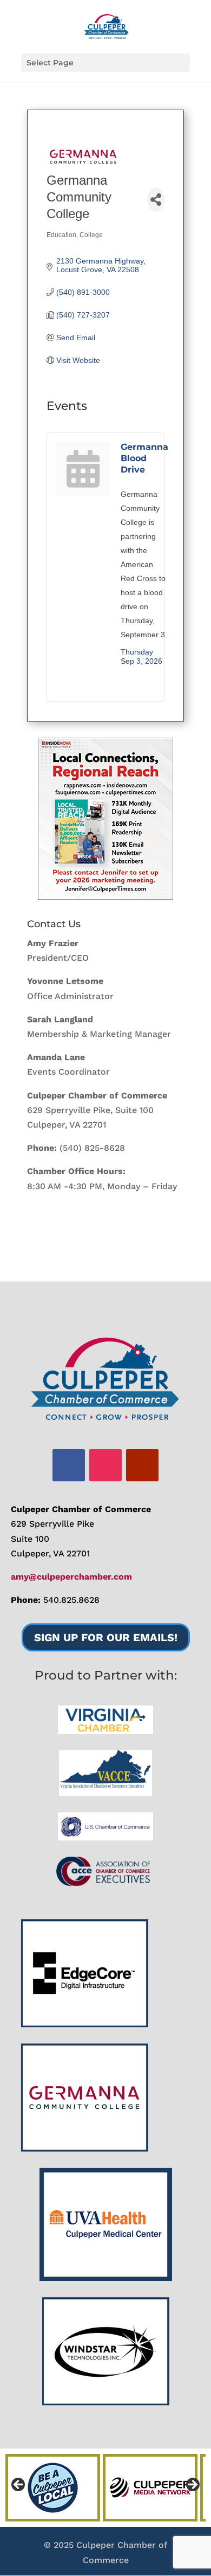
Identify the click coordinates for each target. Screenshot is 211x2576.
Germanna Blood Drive (144, 458)
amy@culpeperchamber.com (71, 1577)
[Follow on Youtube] (142, 1465)
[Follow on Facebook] (69, 1465)
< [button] (19, 2485)
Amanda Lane (56, 1057)
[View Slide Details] (105, 819)
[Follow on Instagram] (105, 1465)
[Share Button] (156, 200)
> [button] (192, 2485)
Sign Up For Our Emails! (106, 1637)
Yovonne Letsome (65, 981)
